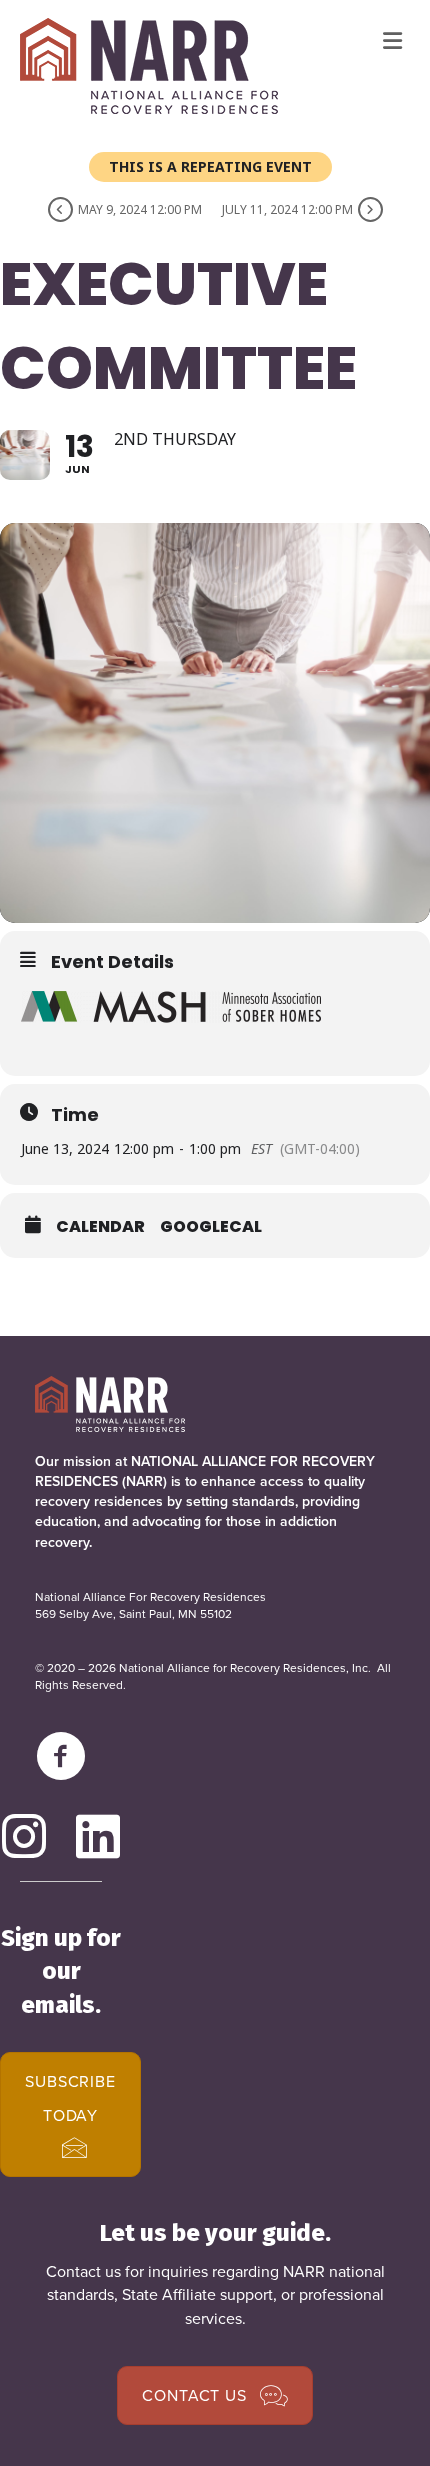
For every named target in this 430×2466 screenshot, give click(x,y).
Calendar (100, 1227)
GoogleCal (211, 1227)
